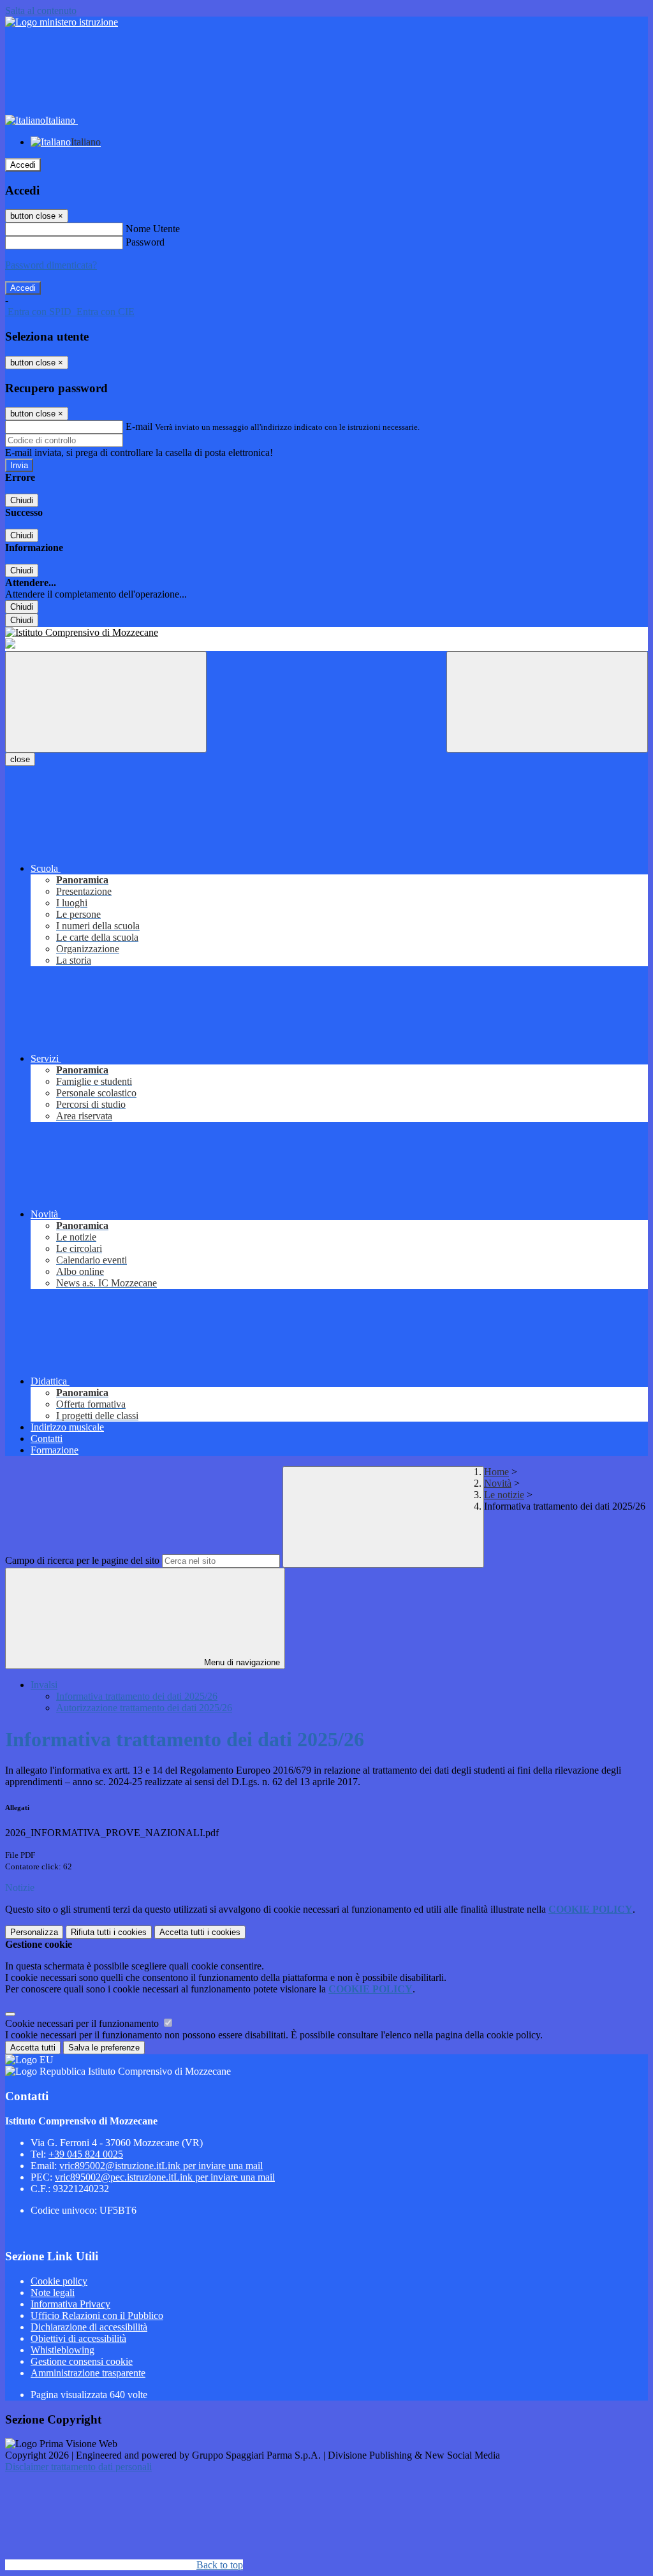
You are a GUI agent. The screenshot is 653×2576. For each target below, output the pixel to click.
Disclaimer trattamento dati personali (78, 2467)
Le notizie (504, 1495)
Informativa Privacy (70, 2304)
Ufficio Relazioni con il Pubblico (97, 2315)
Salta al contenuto (41, 11)
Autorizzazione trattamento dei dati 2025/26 (144, 1708)
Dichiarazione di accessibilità (89, 2327)
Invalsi (44, 1685)
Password (145, 242)
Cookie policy (59, 2281)
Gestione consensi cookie (82, 2361)
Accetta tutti (200, 1932)
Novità (498, 1483)
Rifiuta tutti (109, 1932)
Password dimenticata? (51, 265)
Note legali (53, 2293)
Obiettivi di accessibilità (78, 2338)
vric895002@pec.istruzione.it (165, 2177)
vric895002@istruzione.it (161, 2166)
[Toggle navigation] (106, 702)
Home (496, 1472)
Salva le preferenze (104, 2048)
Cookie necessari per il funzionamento (83, 2023)
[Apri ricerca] (547, 702)
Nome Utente (153, 229)
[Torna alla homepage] (326, 633)
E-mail (139, 426)
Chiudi (22, 500)
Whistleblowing (62, 2350)
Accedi (23, 165)
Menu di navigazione (241, 1662)
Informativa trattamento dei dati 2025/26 (137, 1696)
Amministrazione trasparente (88, 2373)
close (20, 759)
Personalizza (34, 1932)
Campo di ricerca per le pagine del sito (82, 1560)
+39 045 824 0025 (86, 2154)
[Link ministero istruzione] (62, 22)
